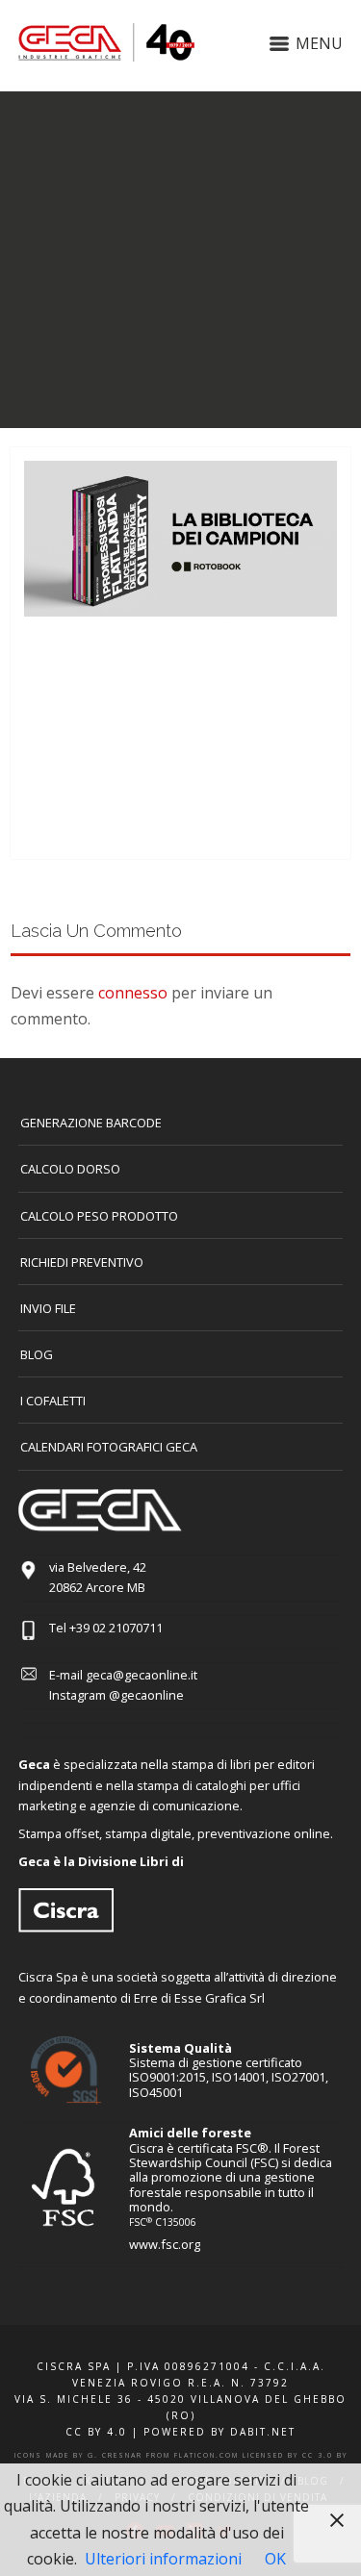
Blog (37, 1354)
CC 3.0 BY (325, 2455)
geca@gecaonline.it (142, 1675)
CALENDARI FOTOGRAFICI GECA (109, 1447)
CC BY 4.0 (96, 2432)
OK (275, 2559)
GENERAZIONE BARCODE (91, 1123)
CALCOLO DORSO (70, 1169)
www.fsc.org (165, 2244)
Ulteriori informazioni (163, 2559)
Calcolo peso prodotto (99, 1216)
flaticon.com (206, 2455)
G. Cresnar (115, 2455)
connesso (133, 993)
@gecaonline (146, 1695)
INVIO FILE (48, 1308)
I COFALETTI (53, 1401)
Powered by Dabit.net (219, 2432)
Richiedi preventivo (82, 1262)
